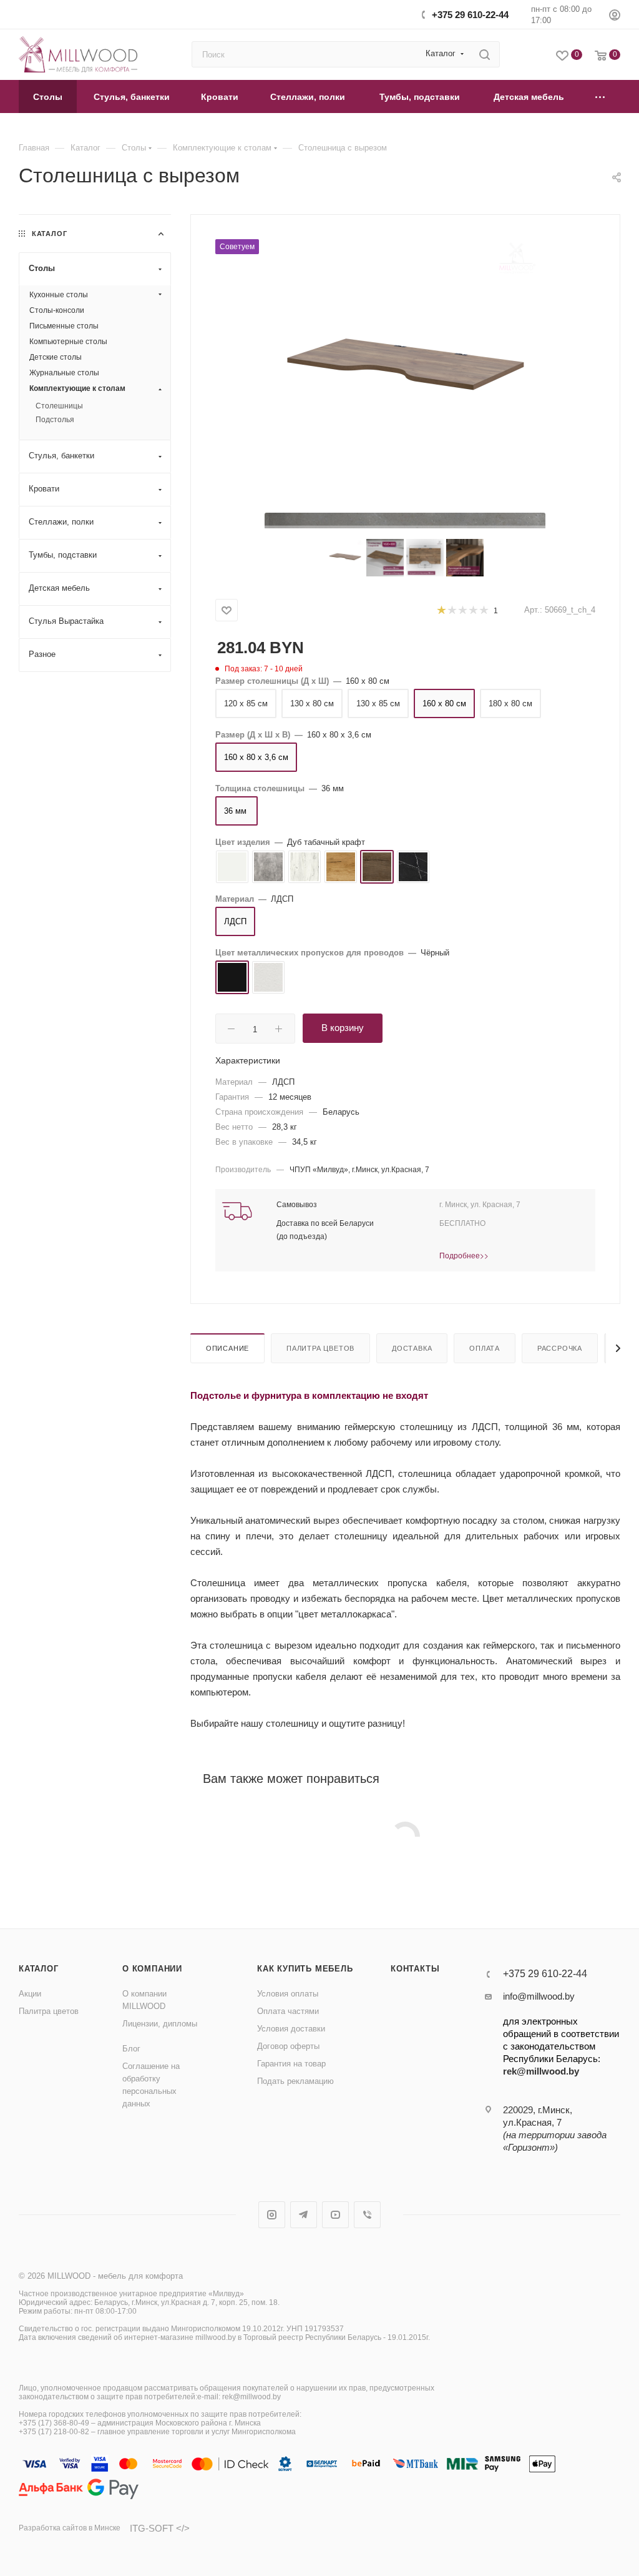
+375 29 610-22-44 (470, 15)
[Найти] (485, 54)
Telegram (304, 2215)
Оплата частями (288, 2011)
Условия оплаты (288, 1994)
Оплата (485, 1348)
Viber (367, 2215)
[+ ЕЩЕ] (600, 96)
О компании (152, 1969)
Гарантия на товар (291, 2064)
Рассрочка (560, 1348)
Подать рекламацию (295, 2081)
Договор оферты (288, 2046)
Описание (227, 1348)
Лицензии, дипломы (160, 2024)
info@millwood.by (539, 1996)
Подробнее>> (464, 1255)
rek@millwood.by (541, 2071)
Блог (131, 2049)
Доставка (412, 1348)
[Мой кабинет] (615, 17)
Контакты (415, 1969)
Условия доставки (291, 2029)
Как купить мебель (305, 1969)
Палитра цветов (320, 1348)
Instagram (272, 2215)
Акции (30, 1994)
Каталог (39, 1969)
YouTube (335, 2215)
